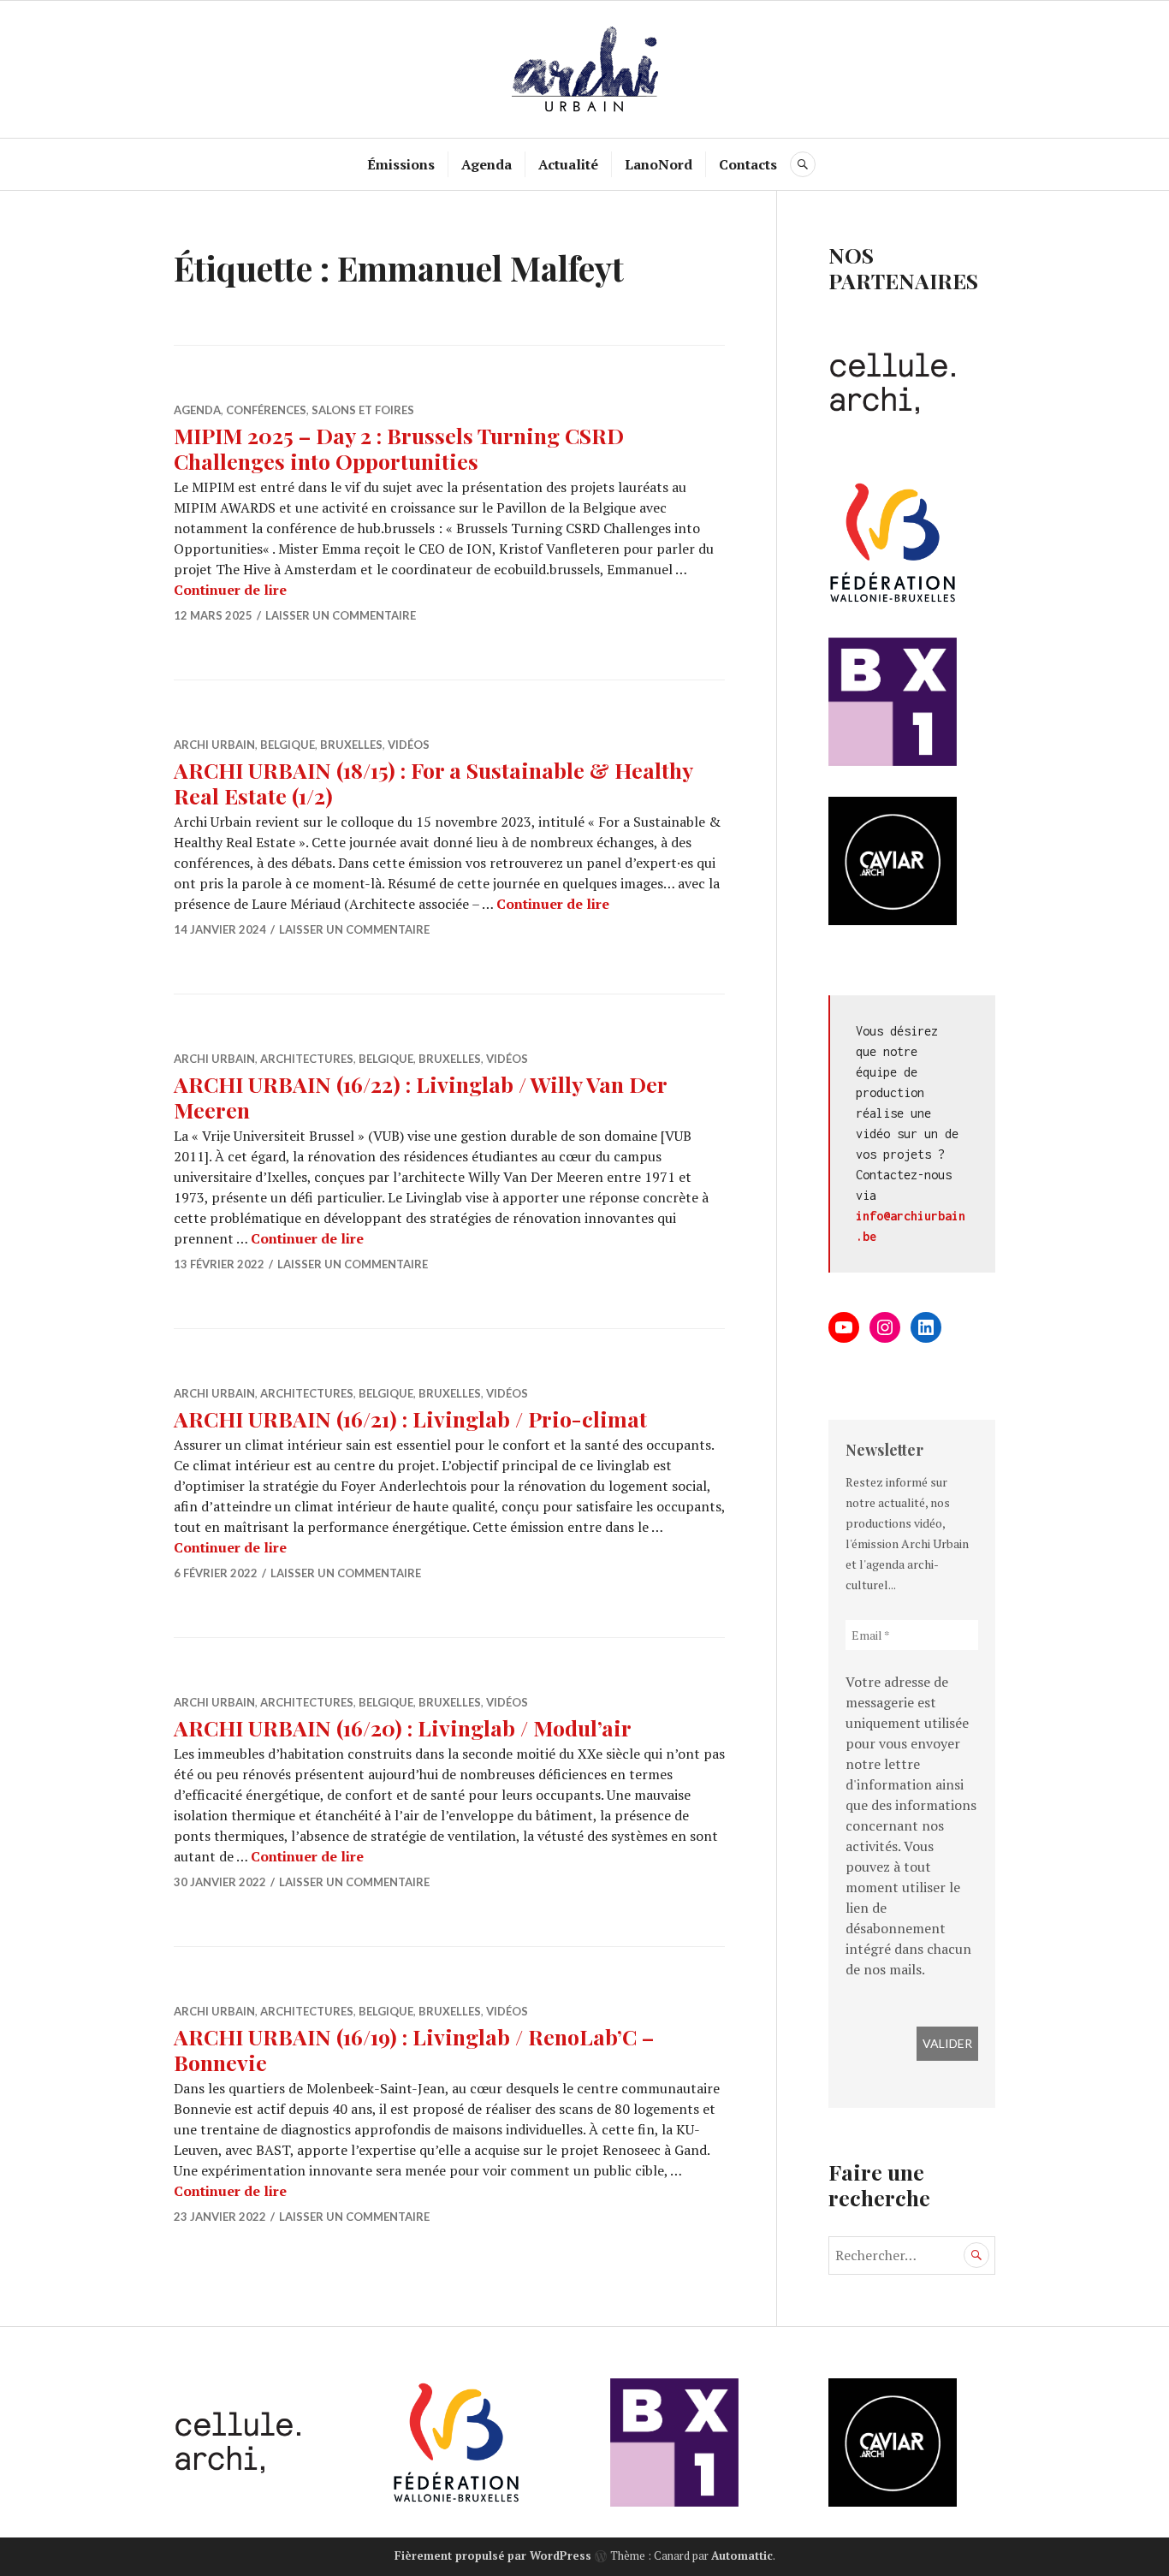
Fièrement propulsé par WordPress (493, 2555)
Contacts (748, 164)
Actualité (568, 164)
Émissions (401, 164)
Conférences (266, 410)
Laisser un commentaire (341, 615)
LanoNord (659, 164)
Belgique (288, 745)
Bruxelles (351, 745)
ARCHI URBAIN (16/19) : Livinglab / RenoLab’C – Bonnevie (414, 2049)
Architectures (307, 1059)
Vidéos (409, 745)
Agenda (487, 164)
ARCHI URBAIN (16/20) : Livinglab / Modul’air (403, 1727)
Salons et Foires (363, 410)
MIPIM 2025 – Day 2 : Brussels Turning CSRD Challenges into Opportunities (399, 448)
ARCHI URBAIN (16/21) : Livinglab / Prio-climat (410, 1419)
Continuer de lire (230, 590)
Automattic (742, 2555)
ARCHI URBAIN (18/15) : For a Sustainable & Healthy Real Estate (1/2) (433, 783)
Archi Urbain (214, 745)
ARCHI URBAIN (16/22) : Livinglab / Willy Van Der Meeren (420, 1097)
